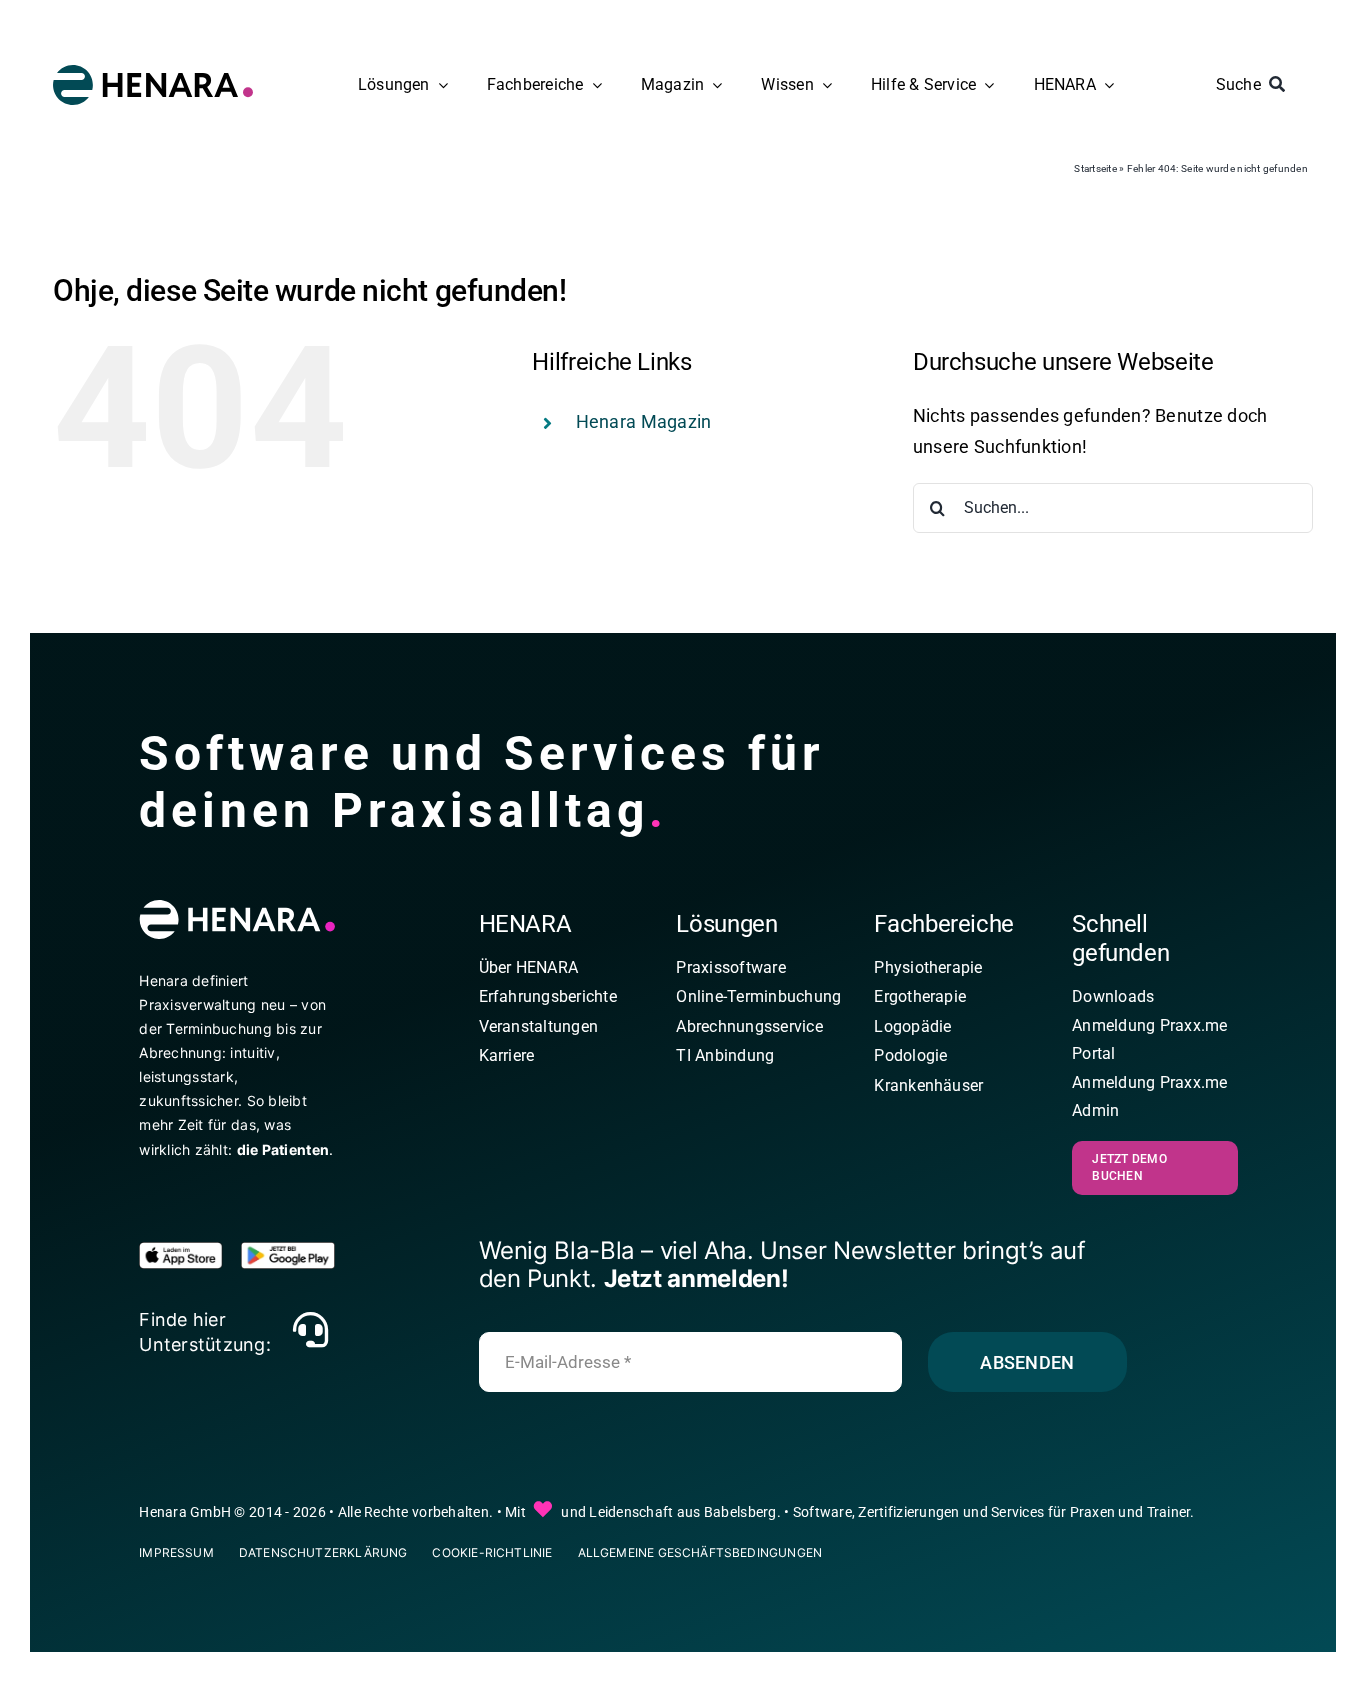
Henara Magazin (644, 421)
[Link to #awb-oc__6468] (310, 1330)
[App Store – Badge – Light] (186, 1250)
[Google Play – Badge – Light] (288, 1250)
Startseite (1095, 168)
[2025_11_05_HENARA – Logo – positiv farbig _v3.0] (153, 73)
